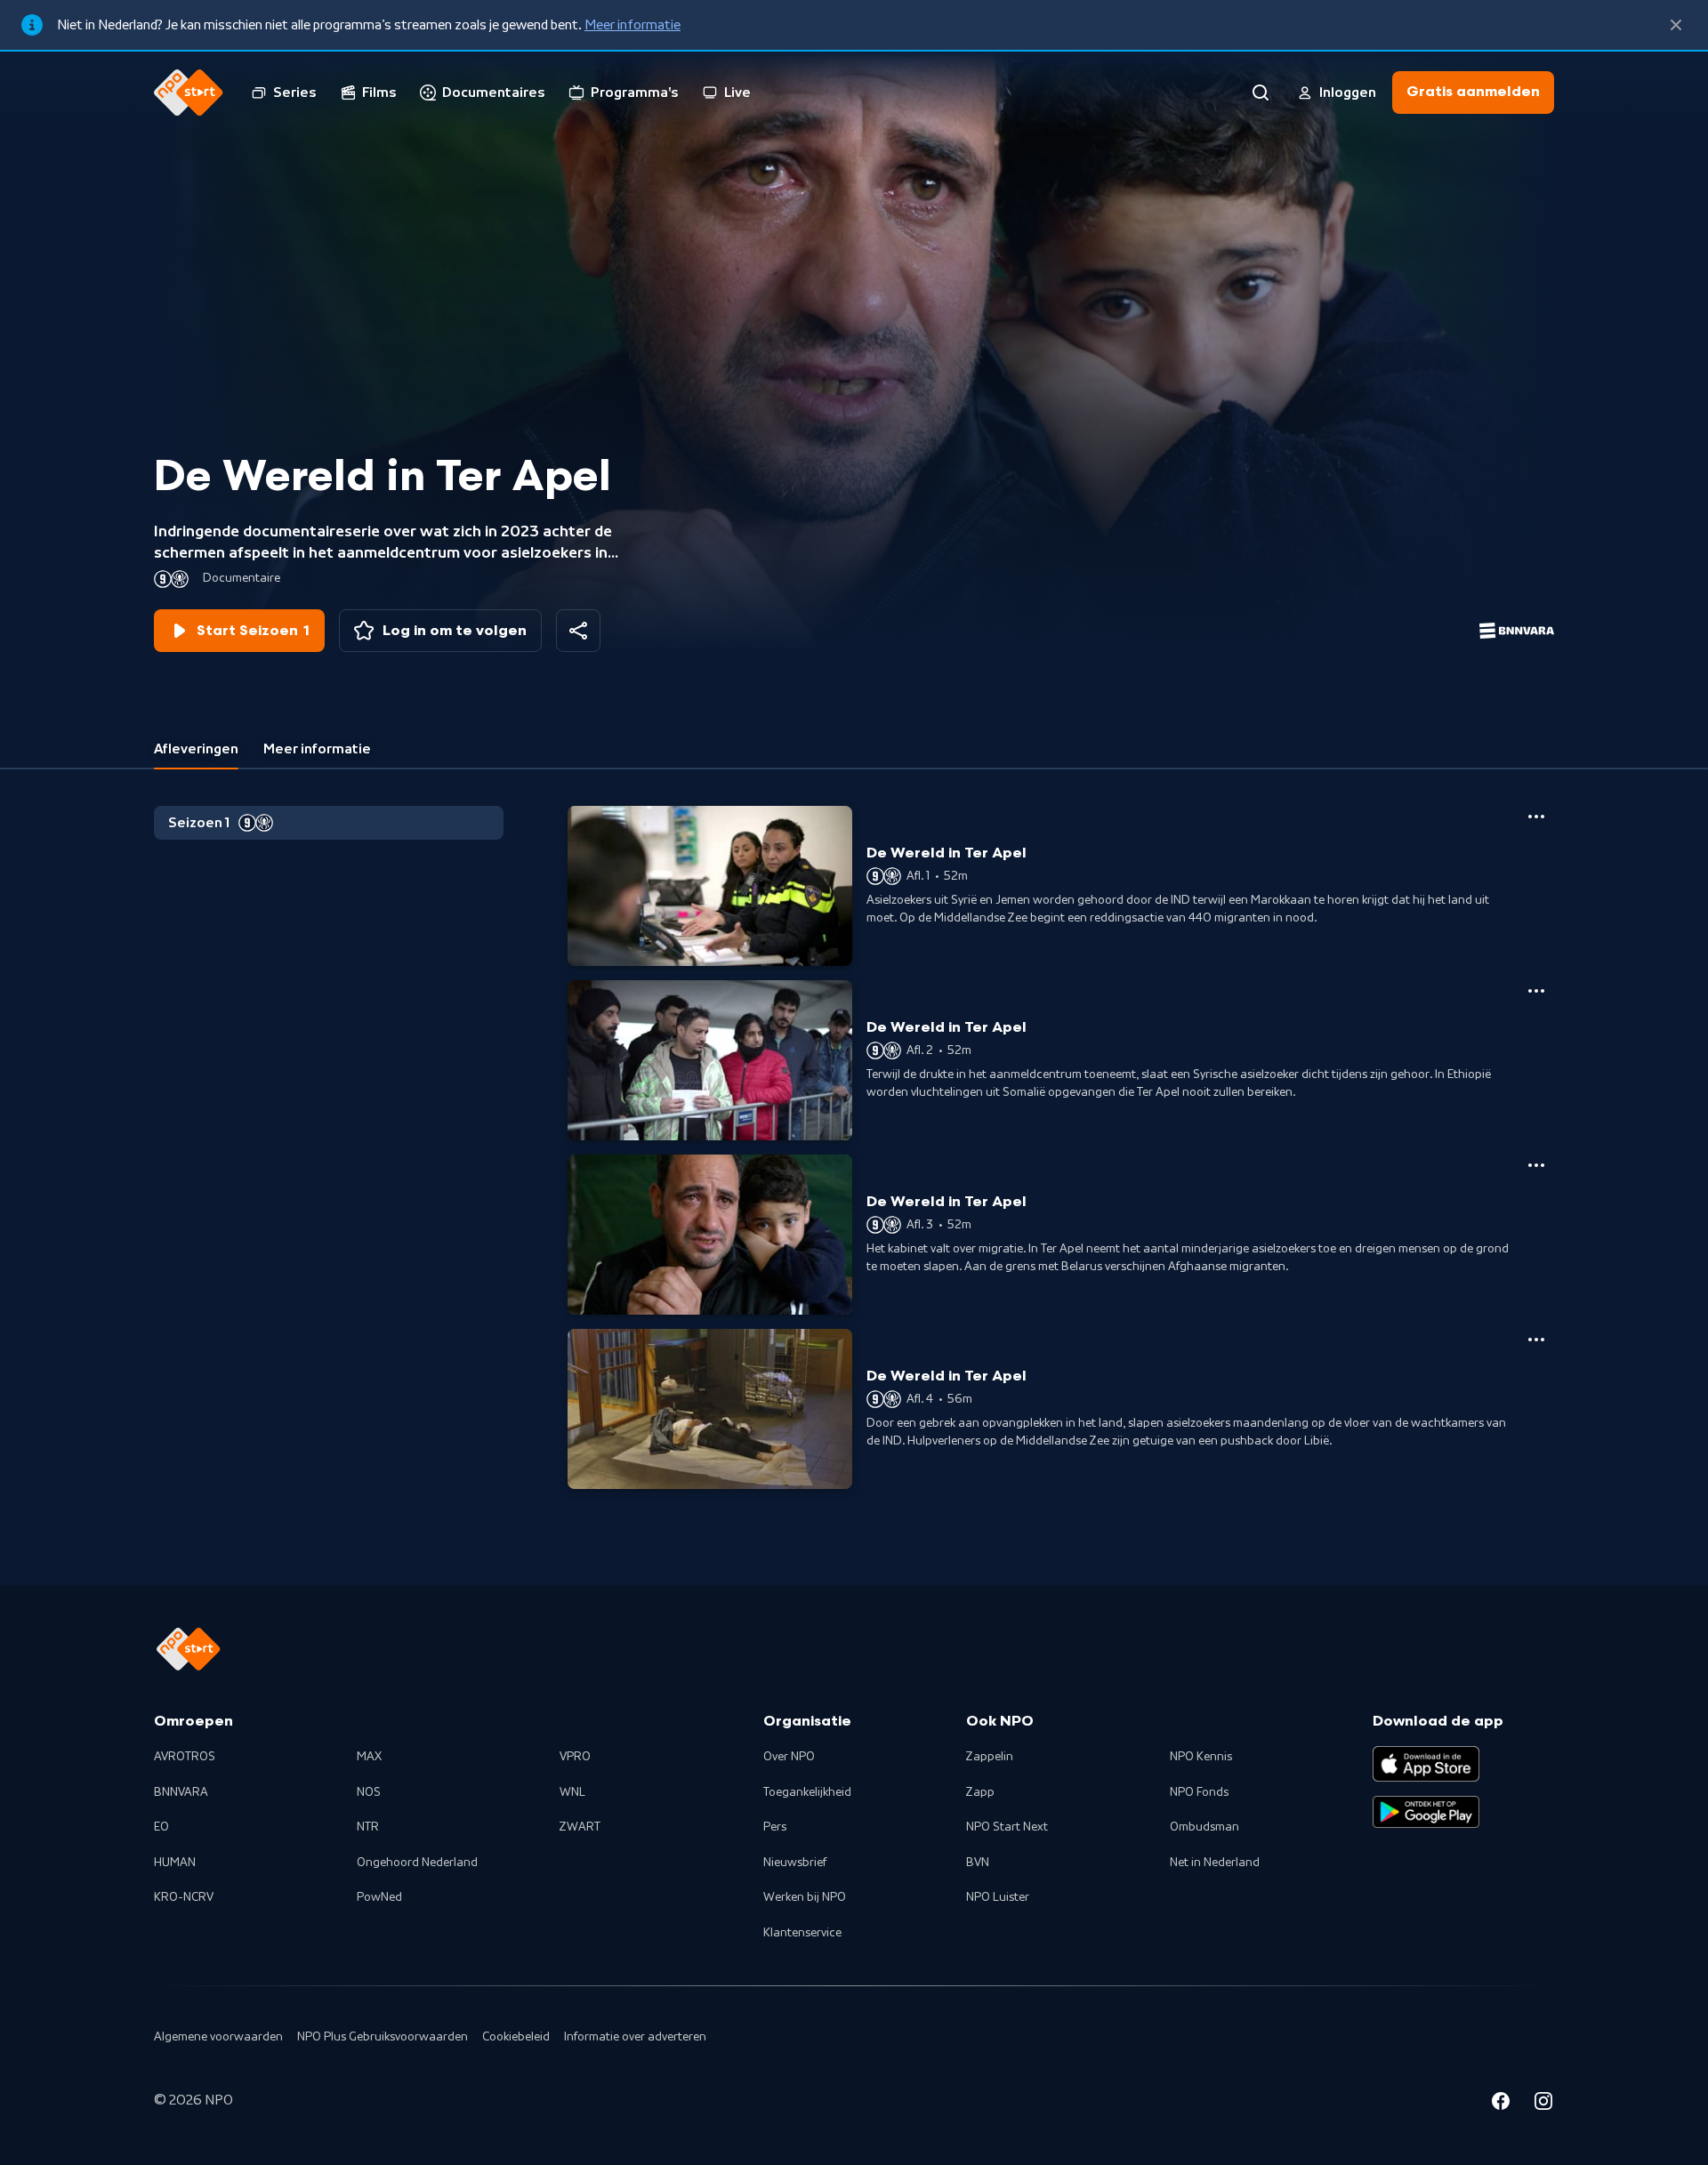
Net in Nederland (1215, 1863)
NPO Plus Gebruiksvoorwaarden (383, 2037)
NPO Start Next (1007, 1827)
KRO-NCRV (184, 1897)
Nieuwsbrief (795, 1863)
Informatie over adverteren (635, 2037)
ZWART (580, 1827)
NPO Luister (998, 1897)
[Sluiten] (1676, 25)
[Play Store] (1426, 1812)
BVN (978, 1863)
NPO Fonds (1199, 1792)
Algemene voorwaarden (218, 2037)
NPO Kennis (1201, 1757)
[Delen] (578, 631)
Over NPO (789, 1757)
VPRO (575, 1757)
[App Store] (1426, 1764)
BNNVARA (181, 1792)
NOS (369, 1792)
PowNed (379, 1897)
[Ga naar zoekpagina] (1261, 93)
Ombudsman (1204, 1827)
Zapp (980, 1792)
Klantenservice (802, 1933)
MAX (369, 1757)
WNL (572, 1792)
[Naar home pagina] (189, 93)
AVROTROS (185, 1757)
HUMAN (175, 1863)
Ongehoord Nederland (417, 1863)
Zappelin (990, 1757)
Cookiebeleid (516, 2037)
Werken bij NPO (805, 1897)
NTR (368, 1827)
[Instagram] (1543, 2104)
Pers (775, 1827)
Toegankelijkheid (807, 1792)
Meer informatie (632, 25)
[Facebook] (1501, 2104)
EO (161, 1827)
